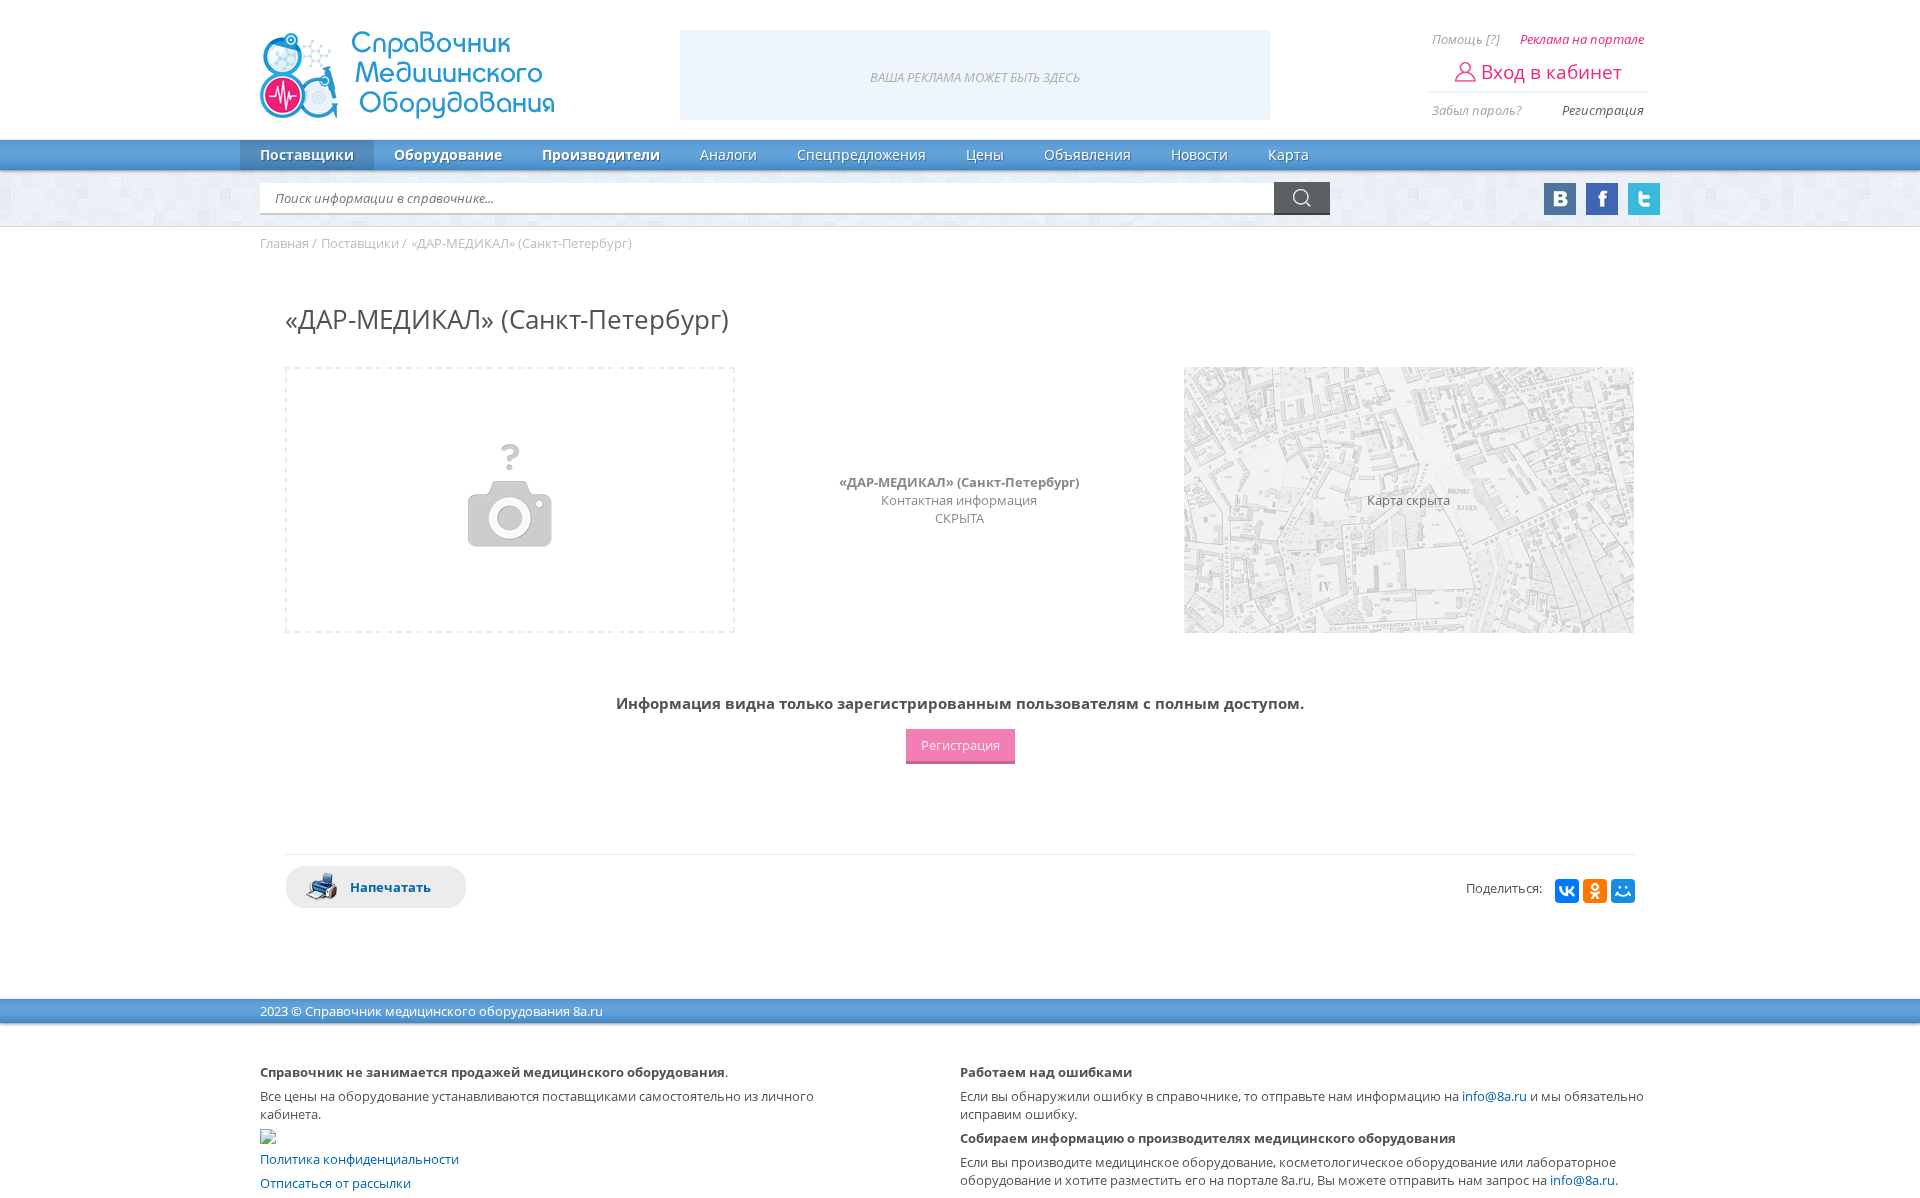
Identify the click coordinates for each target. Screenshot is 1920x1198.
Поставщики (307, 154)
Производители (601, 154)
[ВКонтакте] (1567, 891)
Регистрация (1603, 110)
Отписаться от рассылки (335, 1183)
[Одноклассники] (1595, 891)
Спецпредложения (861, 154)
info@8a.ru (1494, 1096)
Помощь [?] (1466, 39)
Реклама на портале (1582, 39)
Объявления (1087, 154)
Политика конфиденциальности (359, 1159)
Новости (1199, 154)
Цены (985, 154)
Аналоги (728, 154)
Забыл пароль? (1477, 110)
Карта (1288, 154)
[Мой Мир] (1623, 891)
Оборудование (448, 154)
